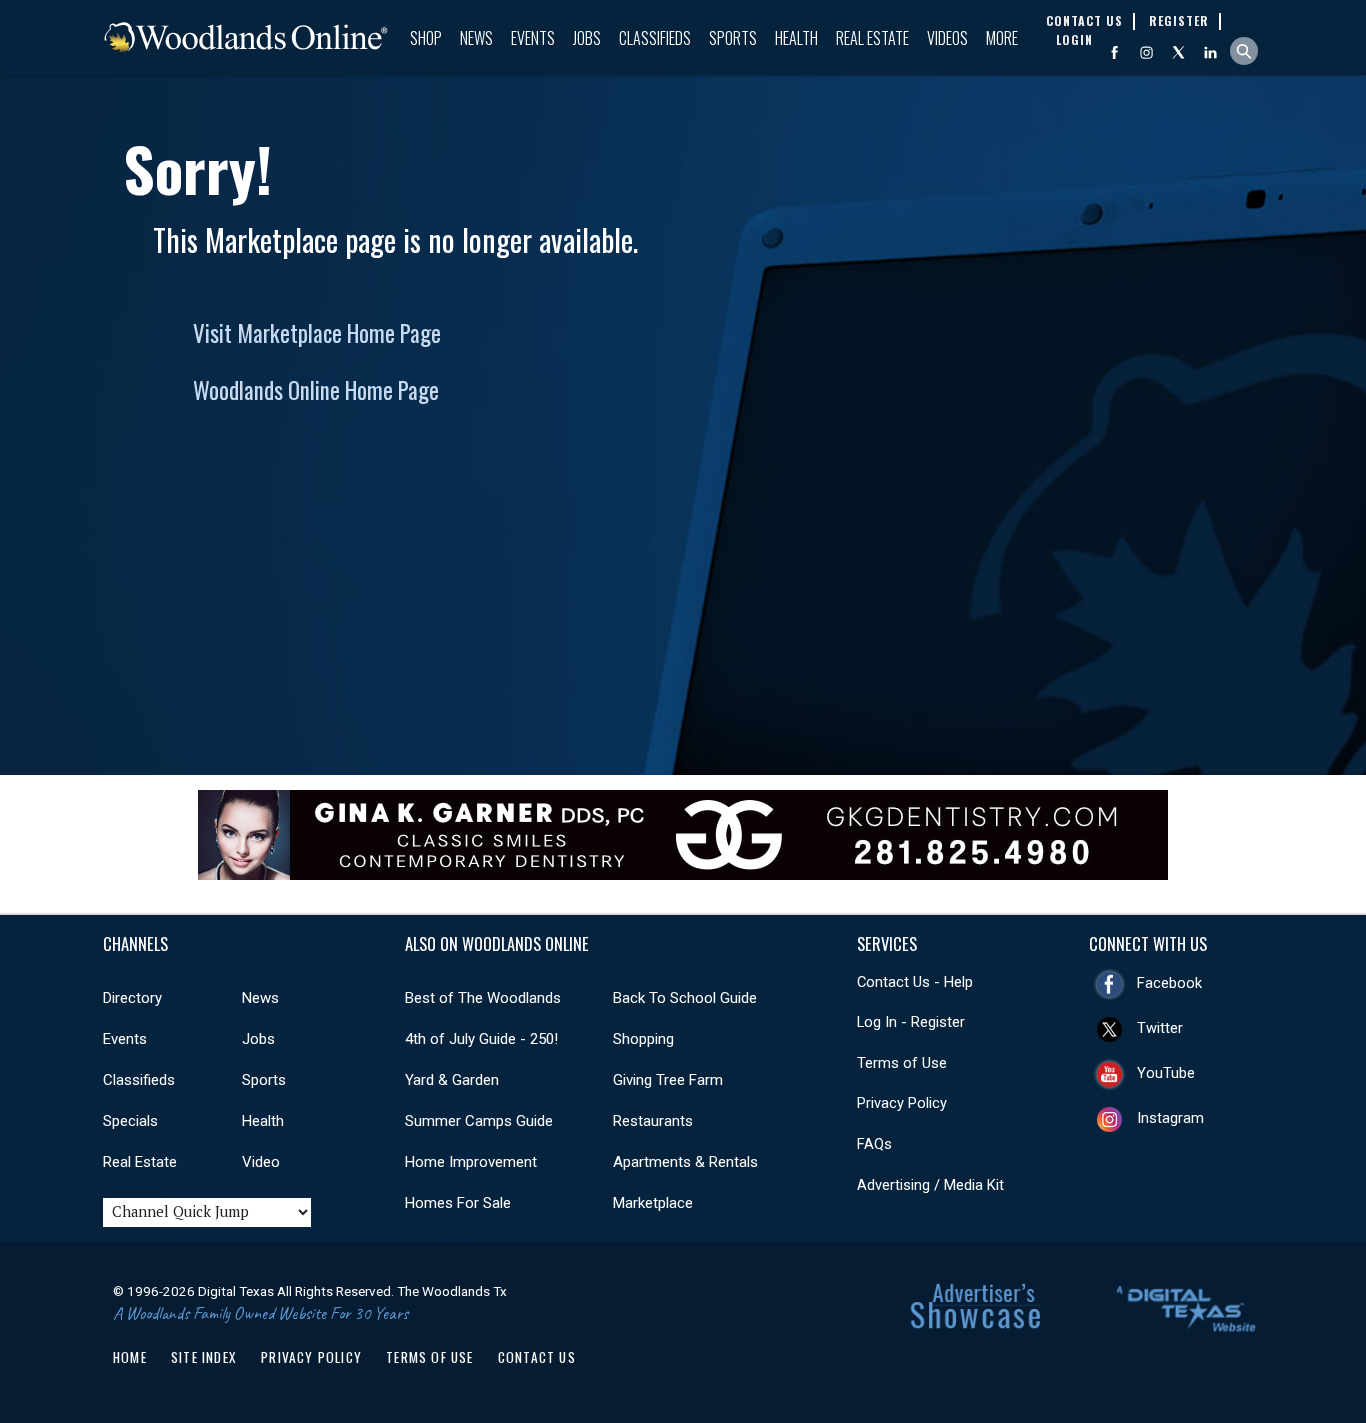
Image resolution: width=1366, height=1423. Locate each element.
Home (130, 1357)
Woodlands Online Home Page (316, 390)
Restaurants (653, 1121)
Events (533, 38)
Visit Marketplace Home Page (317, 333)
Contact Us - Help (915, 982)
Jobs (587, 38)
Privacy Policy (902, 1103)
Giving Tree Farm (668, 1080)
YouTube (1166, 1073)
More (1002, 38)
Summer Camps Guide (479, 1121)
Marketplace (653, 1203)
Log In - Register (911, 1022)
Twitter (1160, 1028)
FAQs (874, 1144)
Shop (426, 38)
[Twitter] (1178, 52)
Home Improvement (471, 1162)
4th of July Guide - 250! (481, 1039)
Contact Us (537, 1357)
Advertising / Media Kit (930, 1185)
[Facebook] (1114, 52)
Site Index (204, 1357)
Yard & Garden (452, 1080)
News (476, 38)
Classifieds (655, 38)
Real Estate (872, 38)
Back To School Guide (685, 998)
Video (261, 1162)
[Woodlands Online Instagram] (1146, 52)
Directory (132, 998)
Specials (130, 1121)
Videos (947, 38)
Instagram (1170, 1118)
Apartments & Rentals (685, 1162)
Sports (733, 38)
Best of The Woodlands (483, 998)
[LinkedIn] (1210, 52)
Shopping (643, 1039)
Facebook (1169, 983)
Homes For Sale (458, 1203)
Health (796, 38)
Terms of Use (902, 1063)
